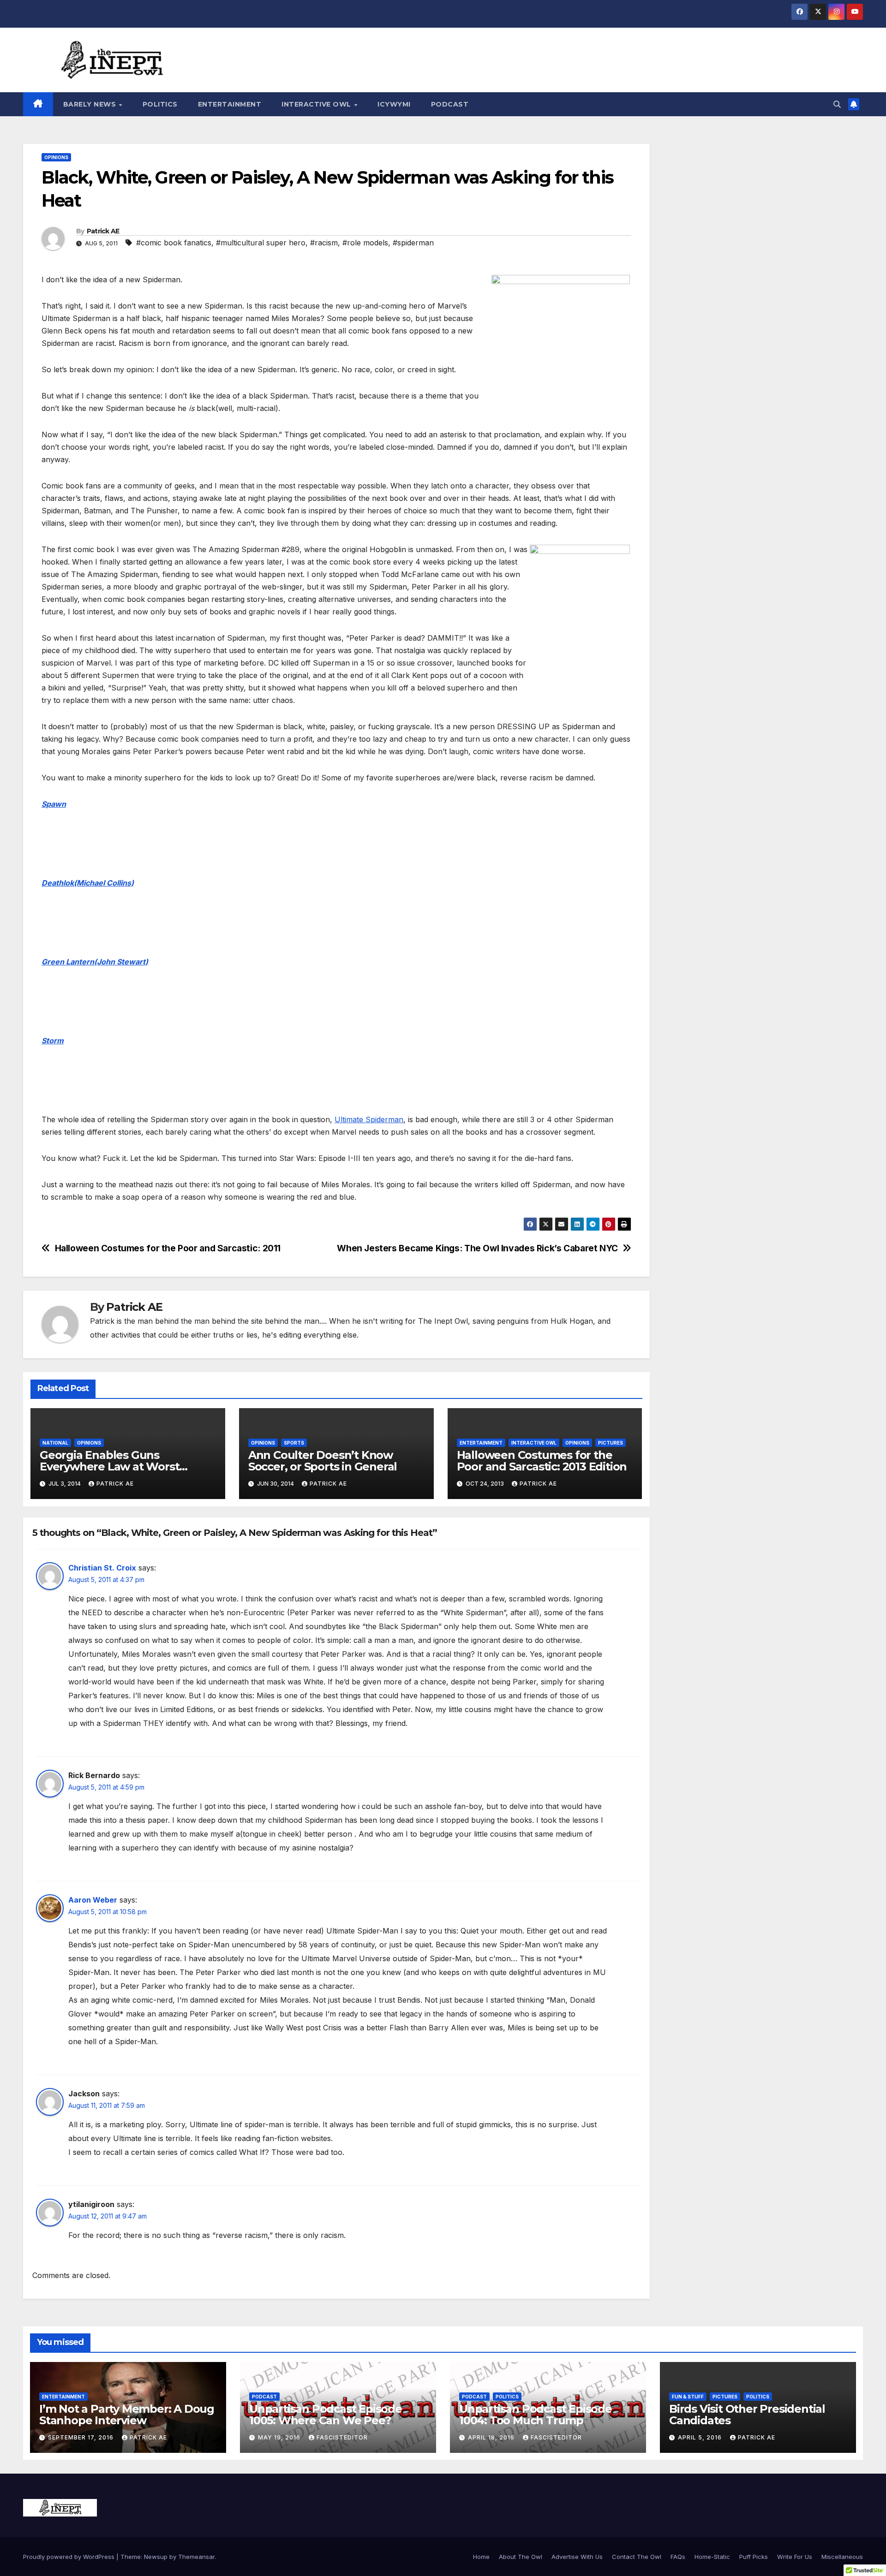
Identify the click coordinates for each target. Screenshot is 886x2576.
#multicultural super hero (261, 243)
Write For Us (795, 2557)
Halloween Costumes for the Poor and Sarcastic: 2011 (168, 1248)
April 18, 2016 (492, 2437)
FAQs (678, 2557)
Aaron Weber (93, 1900)
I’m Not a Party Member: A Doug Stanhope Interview (127, 2415)
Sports (294, 1443)
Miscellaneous (842, 2557)
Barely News (91, 104)
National (55, 1443)
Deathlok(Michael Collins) (88, 883)
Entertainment (230, 104)
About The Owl (521, 2557)
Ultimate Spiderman (369, 1119)
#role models (365, 243)
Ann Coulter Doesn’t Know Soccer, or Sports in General (323, 1461)
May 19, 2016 (280, 2437)
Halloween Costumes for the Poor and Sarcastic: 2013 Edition (542, 1461)
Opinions (56, 157)
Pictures (611, 1443)
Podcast (450, 104)
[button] (837, 104)
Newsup (156, 2557)
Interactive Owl (317, 104)
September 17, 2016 (82, 2437)
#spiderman (413, 243)
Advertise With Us (577, 2557)
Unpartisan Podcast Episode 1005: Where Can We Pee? (326, 2415)
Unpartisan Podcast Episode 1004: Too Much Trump (536, 2415)
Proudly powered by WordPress (70, 2557)
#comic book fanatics (174, 243)
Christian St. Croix (102, 1568)
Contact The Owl (637, 2557)
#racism (324, 243)
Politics (160, 104)
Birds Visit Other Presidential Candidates (747, 2415)
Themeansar (196, 2557)
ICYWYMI (394, 104)
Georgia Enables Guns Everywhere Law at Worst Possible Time (109, 1466)
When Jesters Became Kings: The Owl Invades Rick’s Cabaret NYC (477, 1248)
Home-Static (712, 2557)
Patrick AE (103, 231)
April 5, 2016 (701, 2437)
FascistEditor (342, 2437)
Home (481, 2557)
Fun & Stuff (688, 2397)
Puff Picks (754, 2557)
